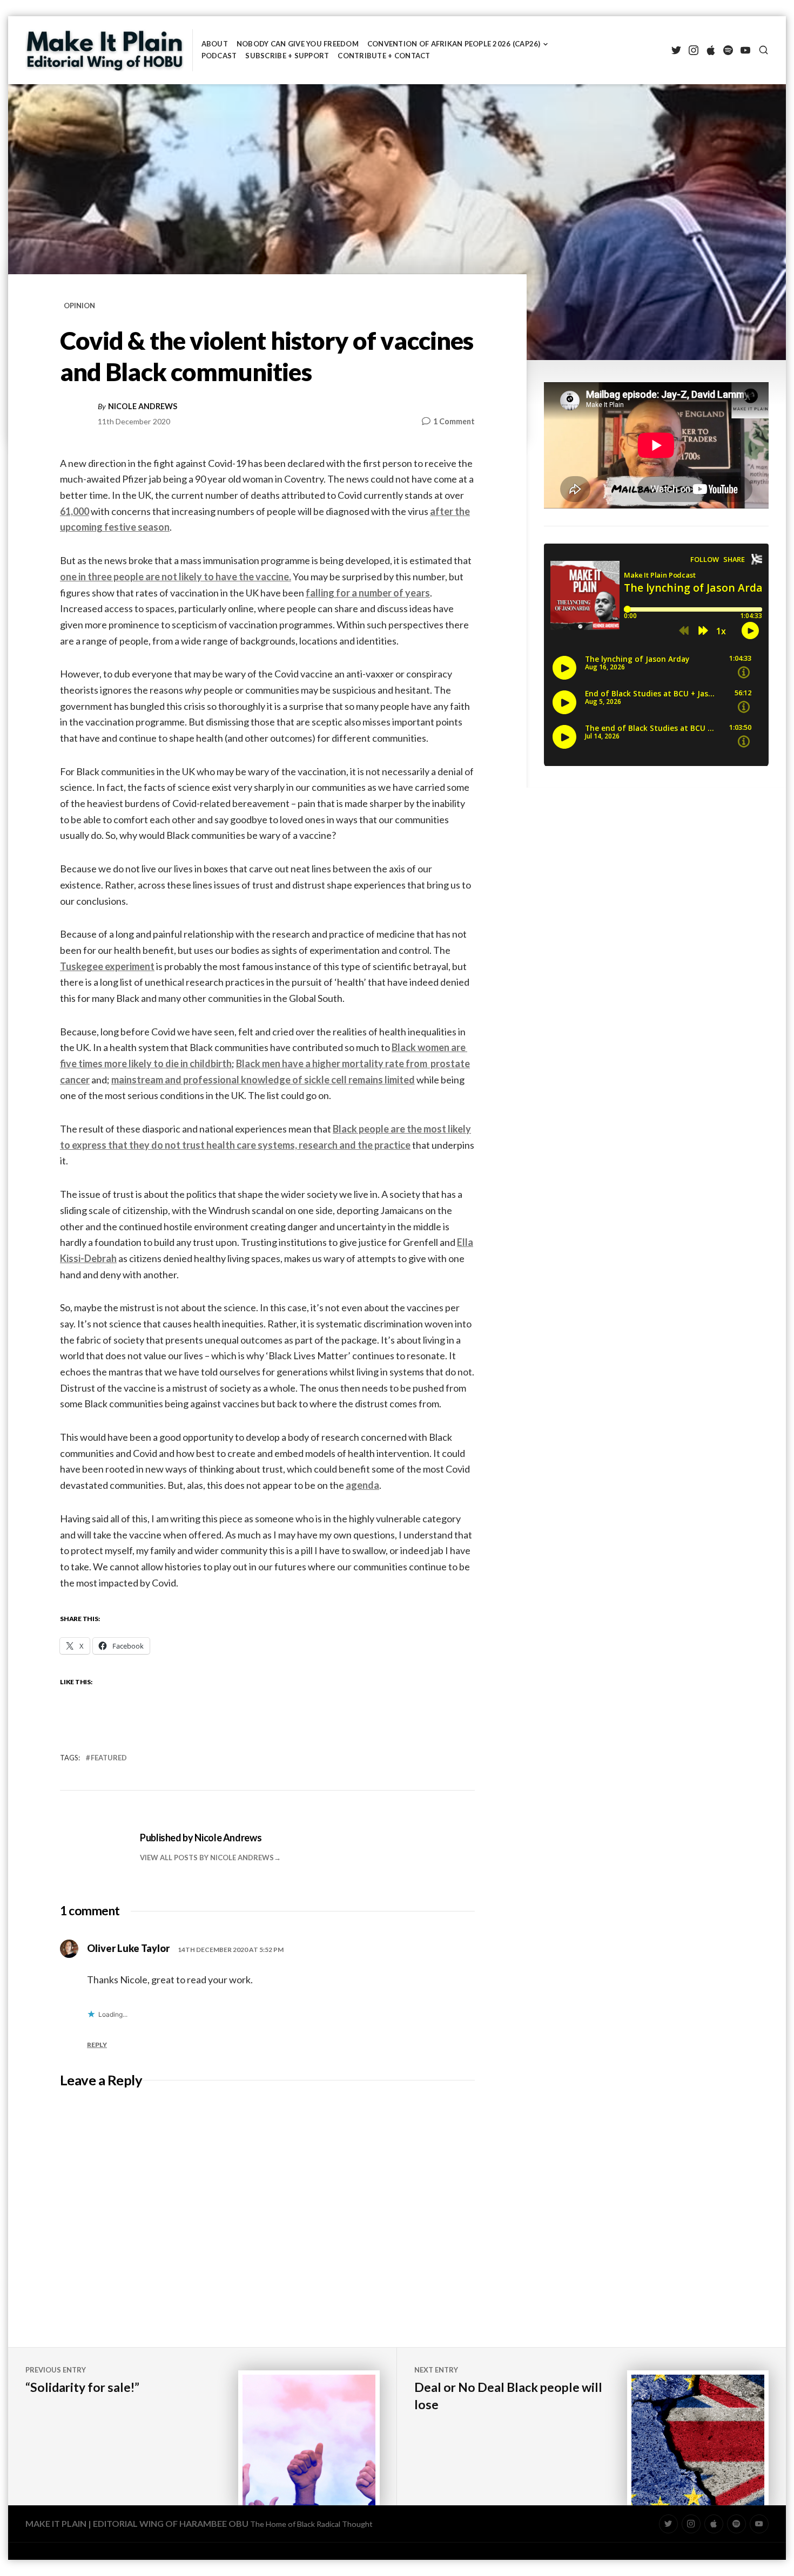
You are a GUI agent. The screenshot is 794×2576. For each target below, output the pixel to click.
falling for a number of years (368, 593)
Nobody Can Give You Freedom (298, 44)
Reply (97, 2045)
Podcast (219, 56)
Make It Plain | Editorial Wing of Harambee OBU (137, 2523)
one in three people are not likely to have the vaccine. (176, 577)
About (215, 44)
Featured (109, 1758)
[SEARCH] (763, 50)
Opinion (79, 306)
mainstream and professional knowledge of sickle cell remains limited (263, 1080)
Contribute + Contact (384, 56)
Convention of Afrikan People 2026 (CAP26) (454, 44)
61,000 (75, 511)
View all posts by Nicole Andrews (207, 1858)
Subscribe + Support (287, 56)
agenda (362, 1485)
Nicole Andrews (143, 406)
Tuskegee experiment (107, 966)
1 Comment (454, 422)
